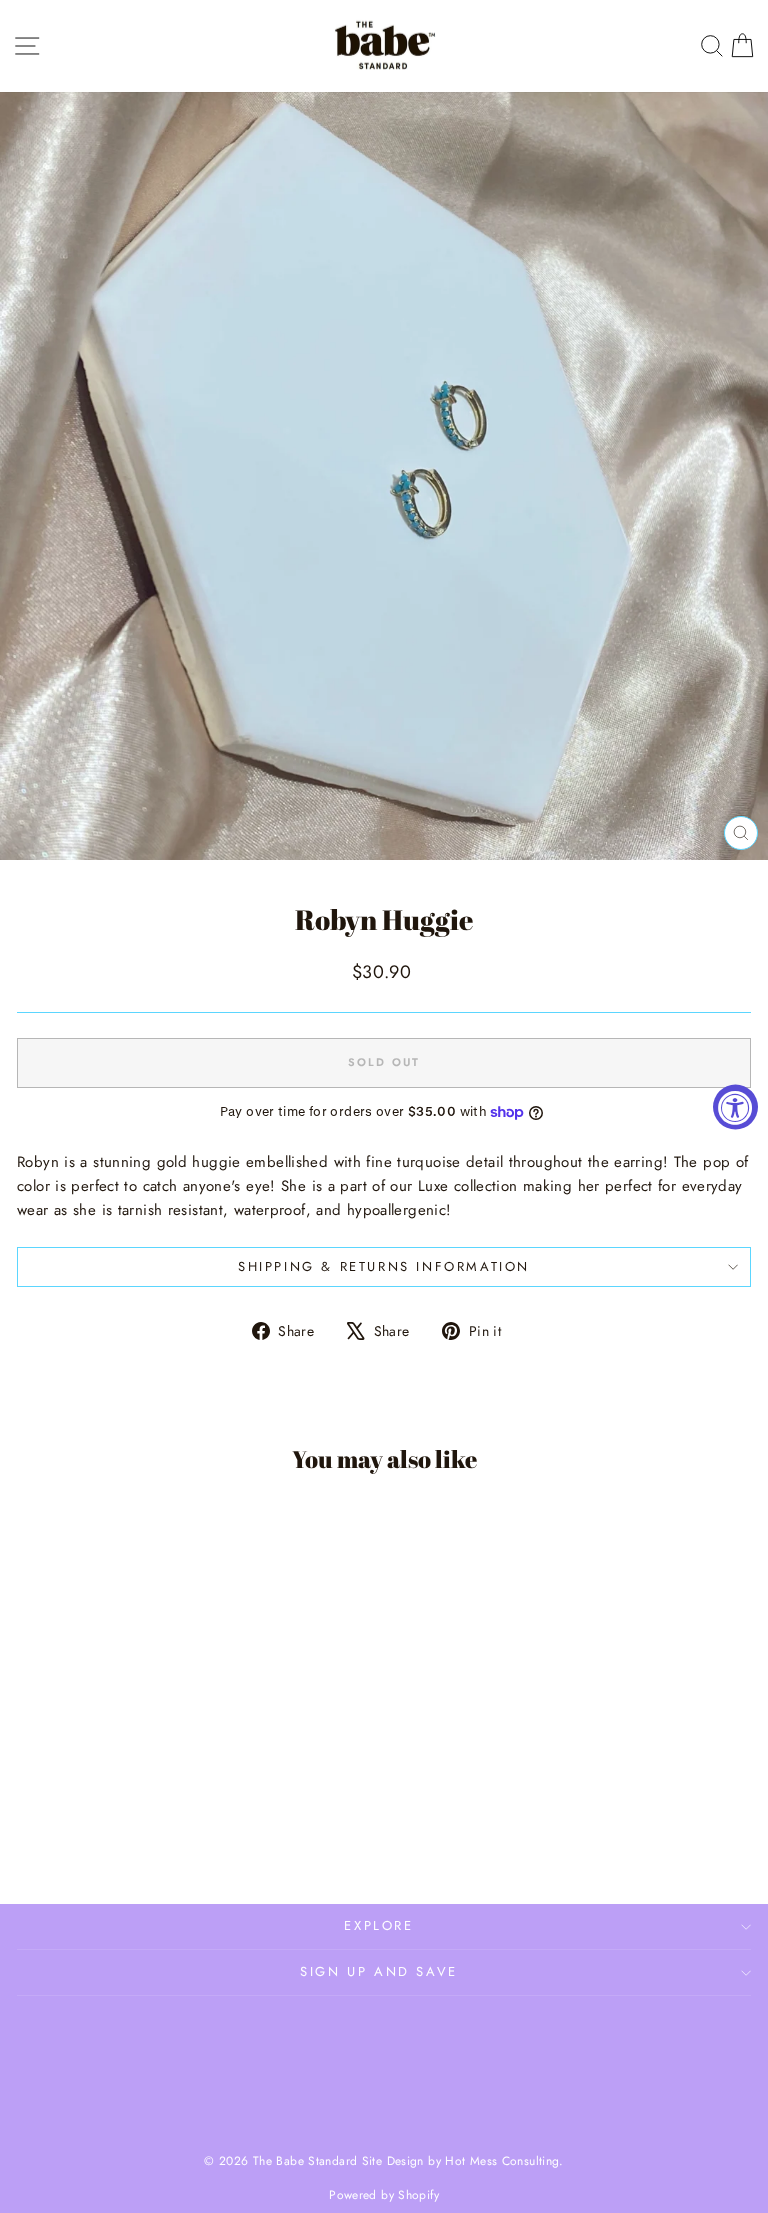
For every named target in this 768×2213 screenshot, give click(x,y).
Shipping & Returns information (384, 1266)
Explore (378, 1925)
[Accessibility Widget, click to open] (735, 1106)
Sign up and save (379, 1971)
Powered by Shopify (384, 2195)
